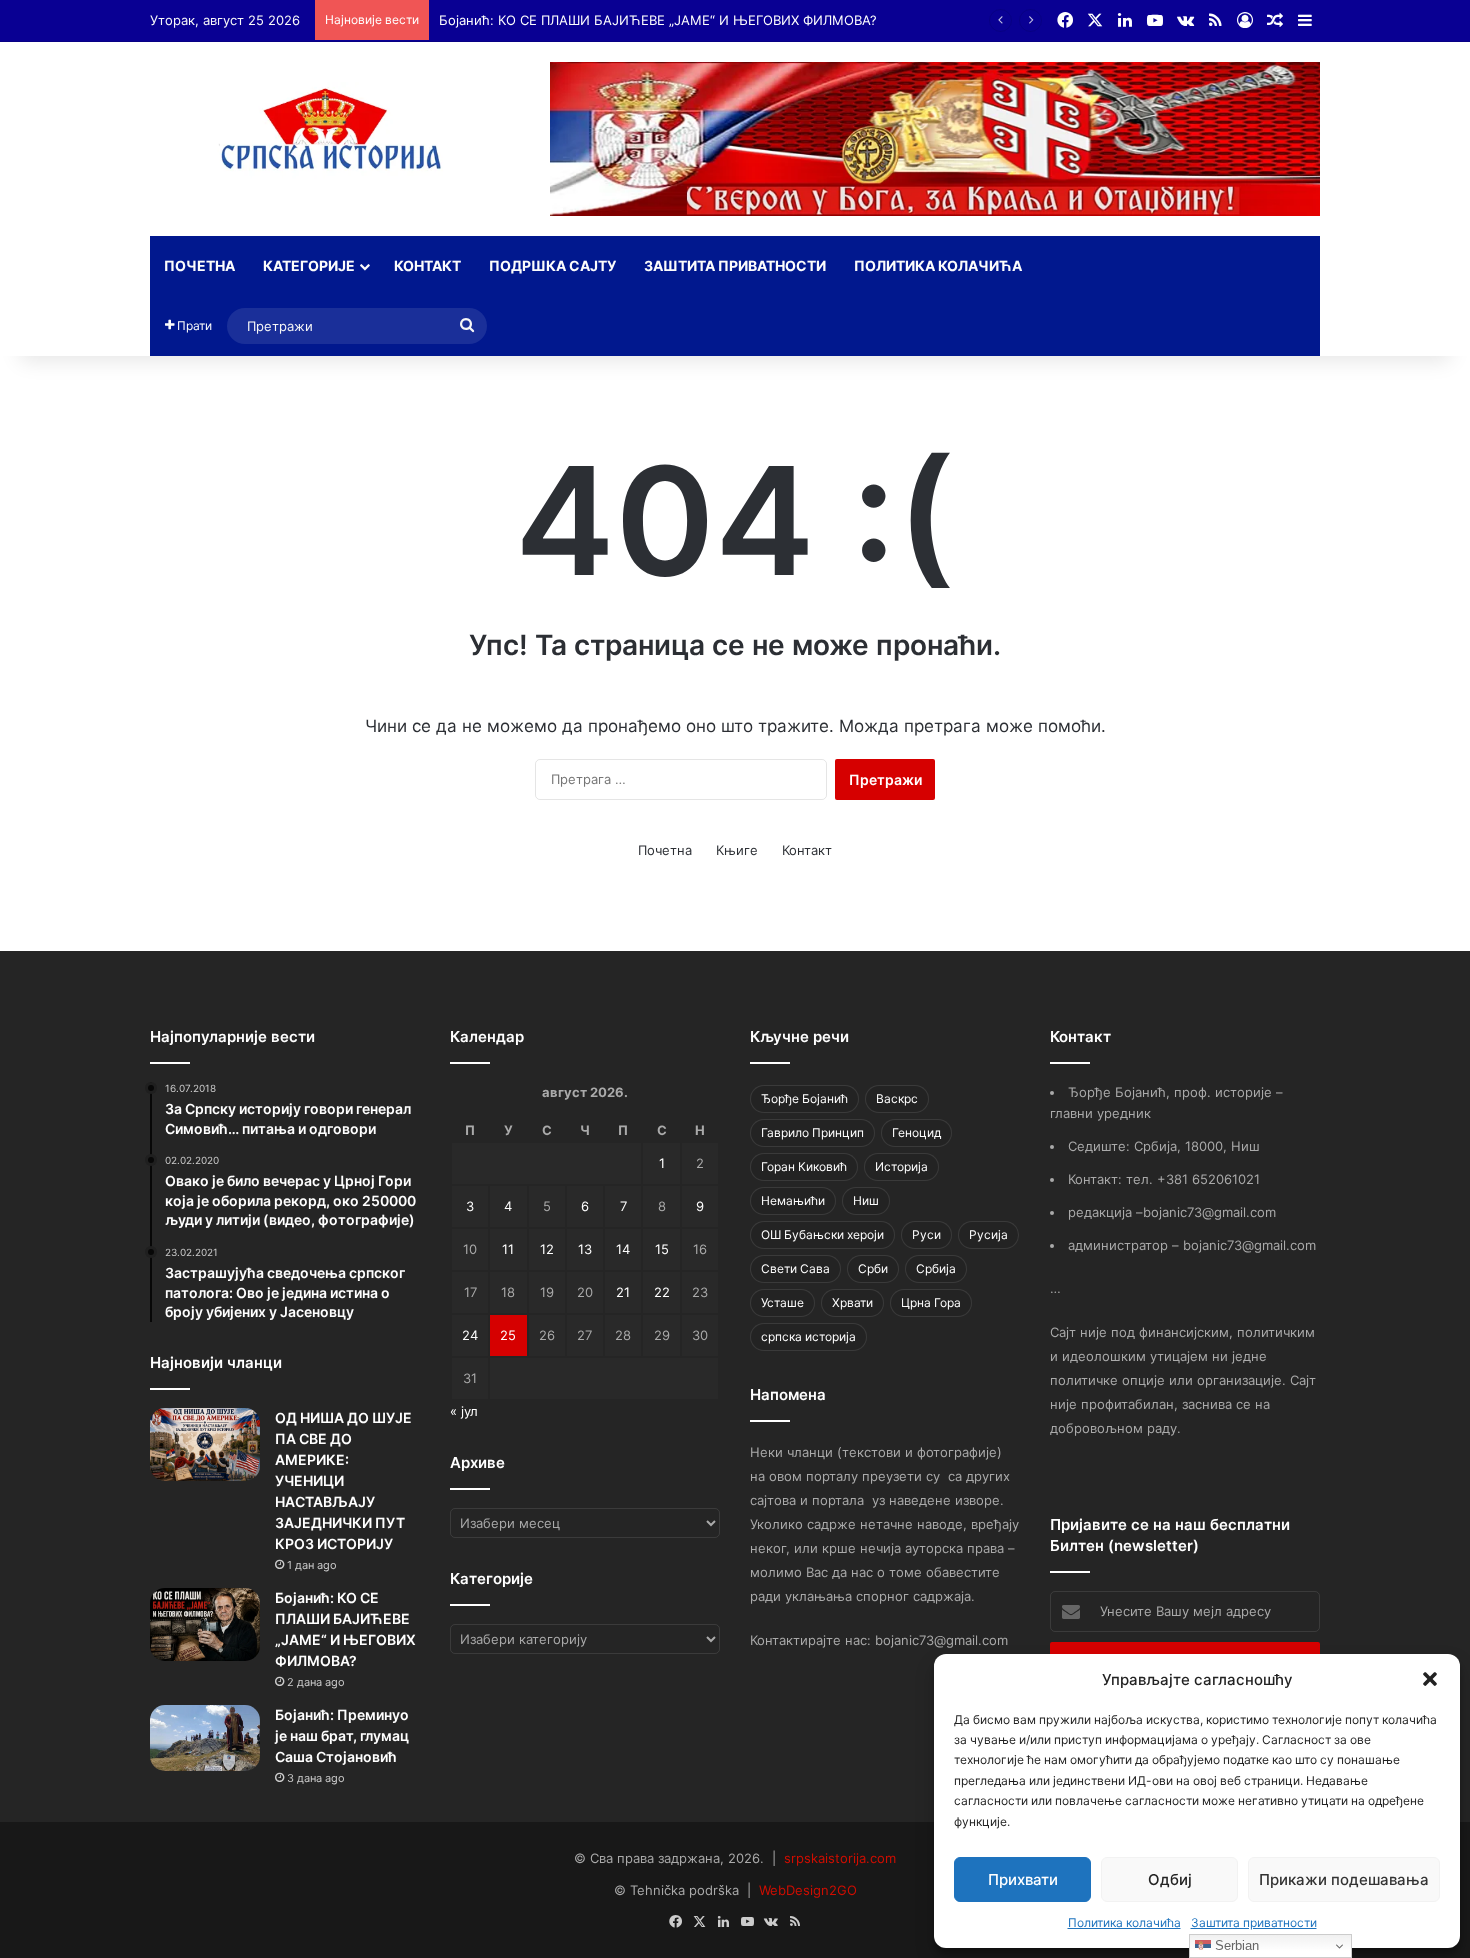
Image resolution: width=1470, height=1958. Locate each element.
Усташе (782, 1302)
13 (585, 1249)
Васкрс (897, 1098)
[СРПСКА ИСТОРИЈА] (335, 135)
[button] (1430, 1679)
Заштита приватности (1254, 1922)
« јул (464, 1411)
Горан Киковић (804, 1166)
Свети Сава (795, 1268)
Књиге (737, 850)
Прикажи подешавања (1344, 1879)
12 (547, 1249)
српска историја (808, 1336)
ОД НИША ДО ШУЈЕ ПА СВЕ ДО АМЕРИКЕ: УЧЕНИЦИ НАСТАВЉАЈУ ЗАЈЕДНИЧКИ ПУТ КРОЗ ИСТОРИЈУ (343, 1480)
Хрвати (852, 1302)
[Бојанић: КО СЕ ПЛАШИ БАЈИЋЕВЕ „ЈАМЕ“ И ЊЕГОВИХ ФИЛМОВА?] (205, 1624)
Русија (988, 1234)
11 (508, 1249)
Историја (901, 1166)
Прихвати (1023, 1879)
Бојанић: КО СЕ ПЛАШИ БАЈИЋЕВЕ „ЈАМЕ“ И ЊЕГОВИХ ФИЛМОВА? (658, 20)
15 (662, 1249)
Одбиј (1170, 1879)
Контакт (427, 265)
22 (662, 1292)
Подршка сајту (552, 265)
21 (623, 1292)
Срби (873, 1268)
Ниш (866, 1200)
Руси (926, 1234)
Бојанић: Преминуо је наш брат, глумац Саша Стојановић (342, 1735)
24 (470, 1335)
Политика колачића (1124, 1922)
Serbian (1235, 1945)
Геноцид (916, 1132)
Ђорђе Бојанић (804, 1098)
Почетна (199, 265)
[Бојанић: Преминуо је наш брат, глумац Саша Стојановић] (205, 1738)
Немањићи (793, 1200)
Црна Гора (931, 1302)
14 (623, 1249)
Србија (936, 1268)
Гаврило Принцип (812, 1132)
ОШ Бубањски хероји (822, 1234)
